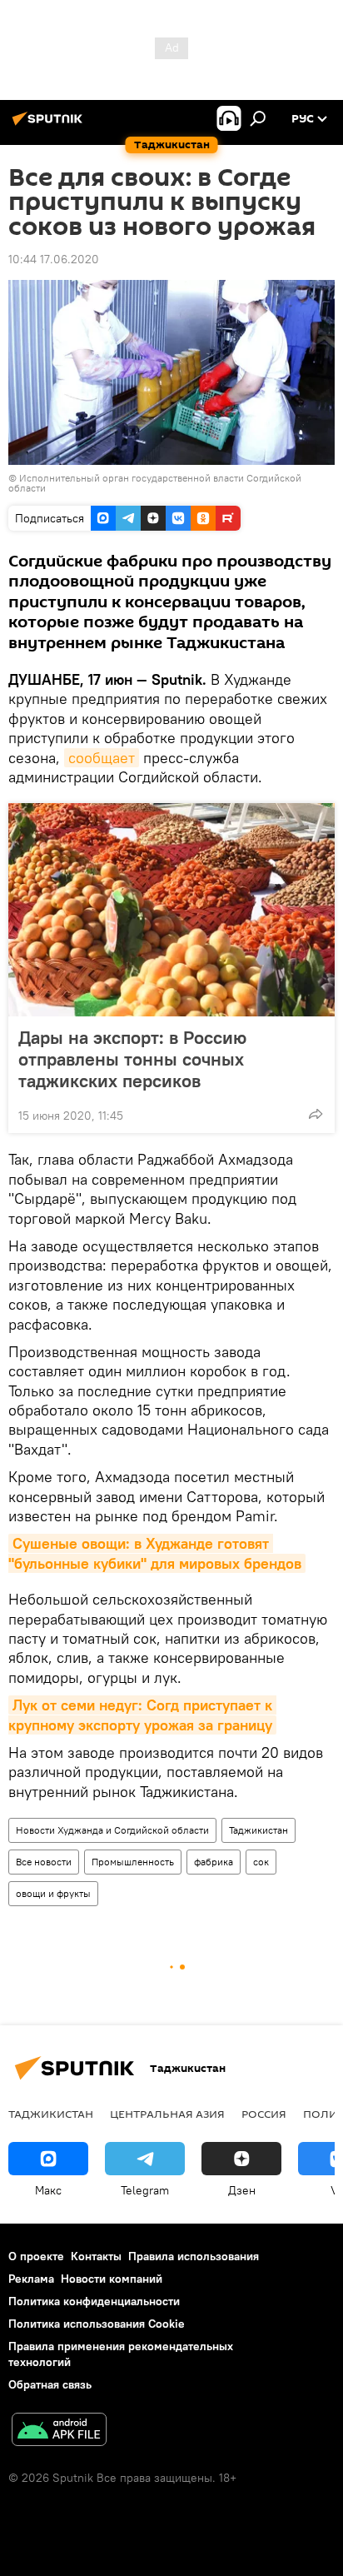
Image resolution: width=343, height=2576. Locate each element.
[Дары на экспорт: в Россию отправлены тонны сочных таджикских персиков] (171, 910)
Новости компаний (112, 2279)
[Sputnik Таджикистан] (50, 125)
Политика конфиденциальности (94, 2301)
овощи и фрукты (53, 1893)
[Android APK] (59, 2431)
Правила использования (194, 2256)
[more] (316, 1114)
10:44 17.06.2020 (54, 259)
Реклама (31, 2279)
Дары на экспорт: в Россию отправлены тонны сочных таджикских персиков (132, 1059)
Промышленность (133, 1862)
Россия (264, 2114)
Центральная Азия (167, 2114)
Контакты (96, 2256)
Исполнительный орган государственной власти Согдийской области (155, 483)
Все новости (44, 1862)
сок (261, 1862)
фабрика (214, 1862)
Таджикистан (258, 1830)
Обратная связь (50, 2384)
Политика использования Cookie (97, 2324)
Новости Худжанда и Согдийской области (112, 1830)
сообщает (102, 758)
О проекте (36, 2256)
